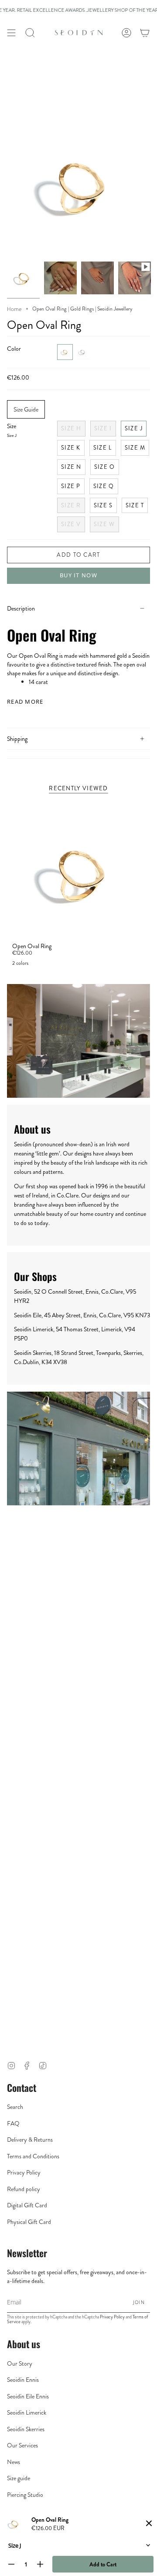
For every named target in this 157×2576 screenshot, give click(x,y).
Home (14, 309)
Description (21, 608)
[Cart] (145, 33)
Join (139, 2302)
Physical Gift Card (29, 2222)
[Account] (126, 33)
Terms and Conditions (33, 2156)
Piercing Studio (25, 2495)
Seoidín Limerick (27, 2412)
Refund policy (24, 2189)
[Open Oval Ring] (135, 278)
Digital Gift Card (27, 2205)
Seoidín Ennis (23, 2380)
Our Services (22, 2445)
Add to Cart (103, 2564)
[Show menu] (11, 33)
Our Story (20, 2363)
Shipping (17, 739)
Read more (25, 702)
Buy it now (78, 575)
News (14, 2462)
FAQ (13, 2123)
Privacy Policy (24, 2172)
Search (15, 2107)
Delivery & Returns (30, 2140)
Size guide (19, 2478)
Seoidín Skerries (26, 2429)
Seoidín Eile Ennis (28, 2396)
